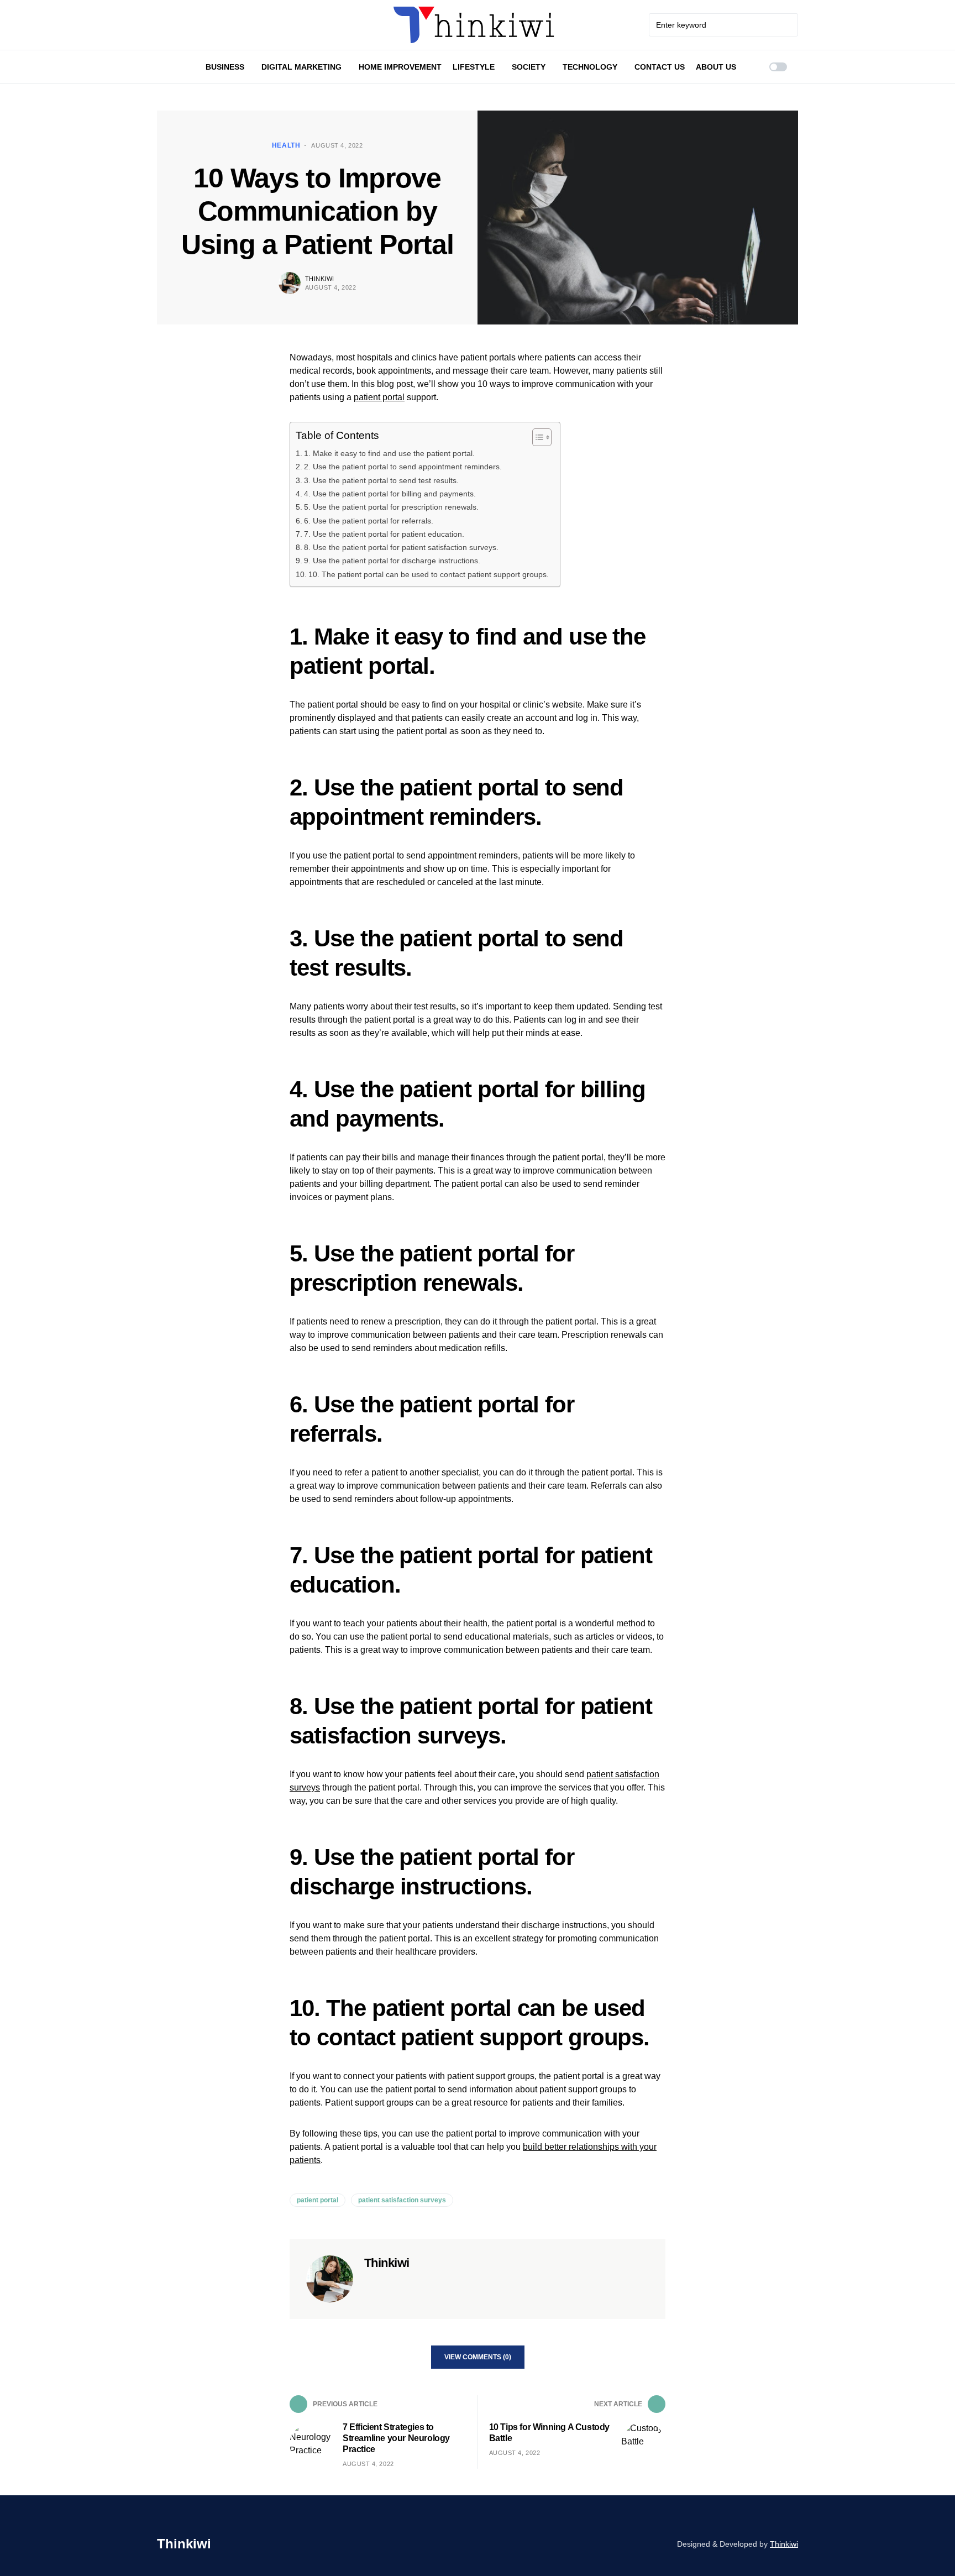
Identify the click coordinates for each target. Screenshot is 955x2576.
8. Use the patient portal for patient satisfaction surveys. (401, 547)
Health (286, 145)
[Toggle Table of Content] (536, 437)
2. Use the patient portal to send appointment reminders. (403, 467)
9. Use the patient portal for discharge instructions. (392, 561)
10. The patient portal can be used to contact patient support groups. (429, 574)
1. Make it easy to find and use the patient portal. (389, 453)
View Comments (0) (478, 2357)
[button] (778, 67)
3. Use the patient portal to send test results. (381, 480)
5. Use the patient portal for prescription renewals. (391, 507)
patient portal (379, 397)
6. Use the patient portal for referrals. (369, 521)
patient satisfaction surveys (402, 2200)
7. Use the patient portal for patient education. (384, 534)
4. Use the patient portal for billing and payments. (390, 494)
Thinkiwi (320, 279)
